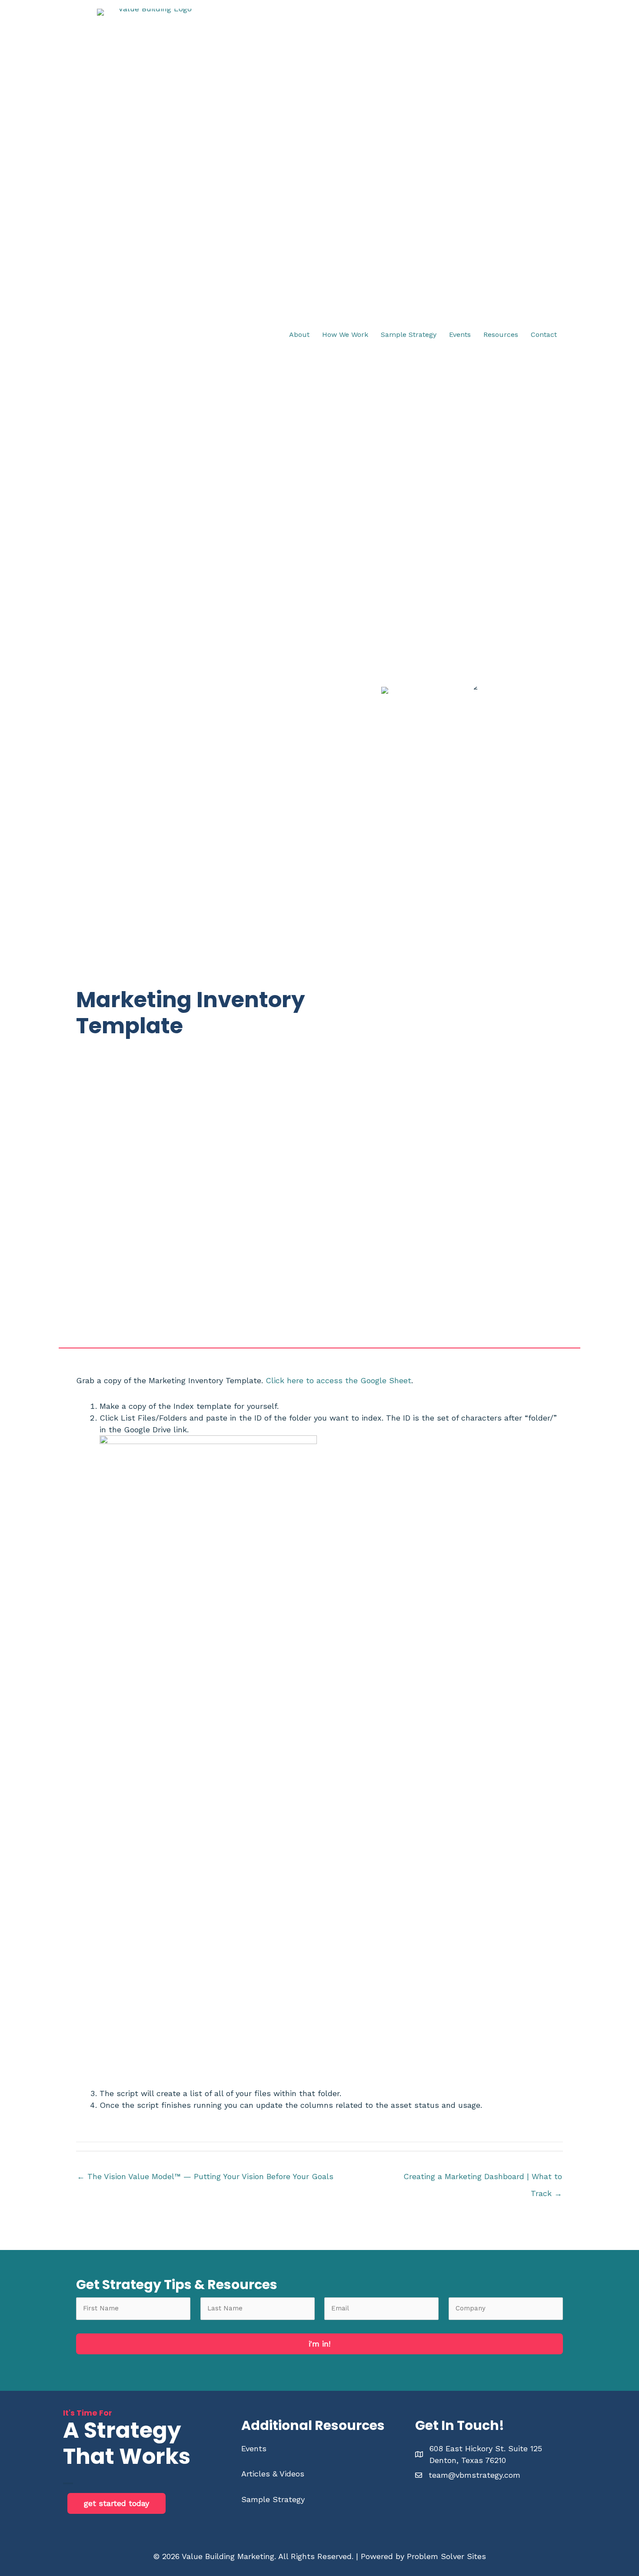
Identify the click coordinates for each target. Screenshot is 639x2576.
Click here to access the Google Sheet (338, 1380)
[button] (116, 2503)
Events (254, 2448)
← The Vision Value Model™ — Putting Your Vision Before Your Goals (205, 2176)
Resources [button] (501, 334)
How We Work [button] (345, 334)
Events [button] (460, 334)
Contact (544, 334)
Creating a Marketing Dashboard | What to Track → (483, 2179)
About (299, 334)
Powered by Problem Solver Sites (423, 2556)
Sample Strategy (409, 334)
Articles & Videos (273, 2474)
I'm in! (319, 2344)
